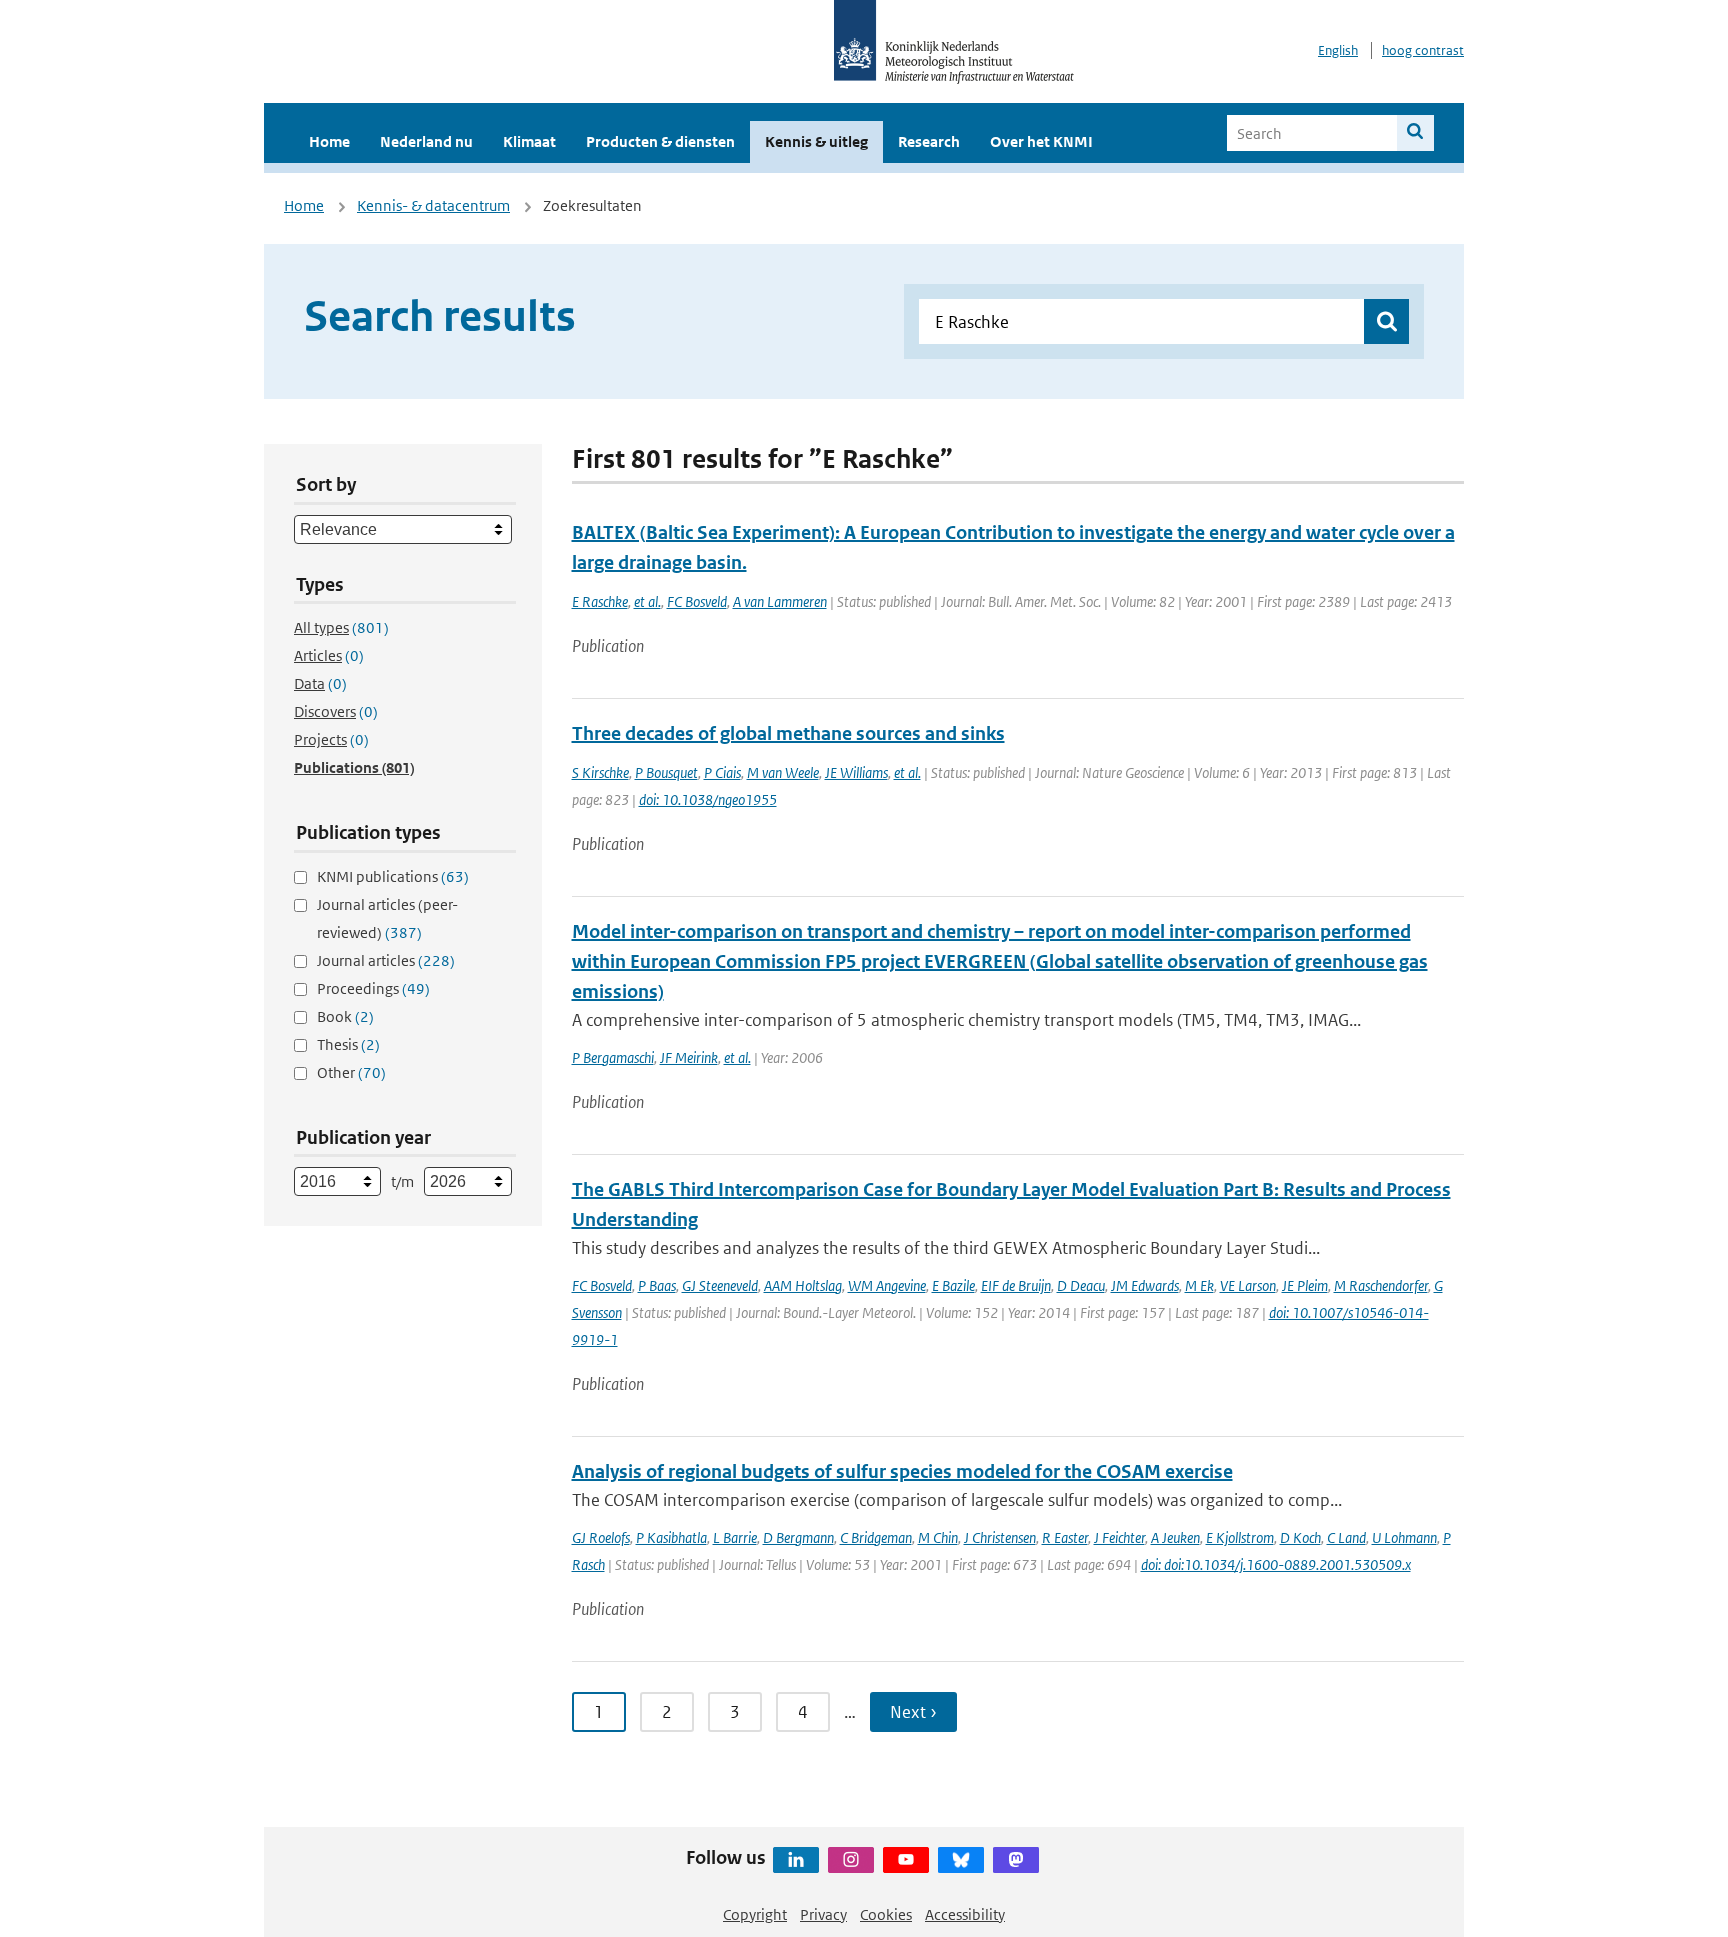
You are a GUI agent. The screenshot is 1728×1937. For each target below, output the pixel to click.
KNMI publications (393, 876)
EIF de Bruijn (1016, 1285)
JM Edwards (1145, 1285)
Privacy (823, 1914)
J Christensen (1000, 1537)
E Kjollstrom (1240, 1537)
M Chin (938, 1537)
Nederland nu (426, 141)
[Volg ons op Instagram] (851, 1860)
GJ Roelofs (601, 1537)
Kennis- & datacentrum (433, 205)
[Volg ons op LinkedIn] (796, 1860)
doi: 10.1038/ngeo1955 (708, 799)
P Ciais (722, 772)
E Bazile (953, 1285)
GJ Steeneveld (720, 1285)
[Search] (1415, 133)
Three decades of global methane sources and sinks (788, 733)
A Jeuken (1175, 1537)
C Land (1346, 1537)
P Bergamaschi (613, 1057)
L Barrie (735, 1537)
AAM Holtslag (803, 1285)
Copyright (755, 1914)
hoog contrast (1423, 50)
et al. (647, 601)
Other (351, 1072)
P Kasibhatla (671, 1537)
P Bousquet (666, 772)
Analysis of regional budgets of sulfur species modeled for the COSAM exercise (902, 1471)
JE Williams (856, 772)
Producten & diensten (660, 141)
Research (929, 141)
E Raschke (600, 601)
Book (345, 1016)
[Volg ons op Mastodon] (1016, 1860)
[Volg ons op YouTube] (906, 1860)
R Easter (1065, 1537)
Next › (913, 1712)
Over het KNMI (1041, 141)
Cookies (886, 1914)
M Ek (1199, 1285)
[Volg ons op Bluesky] (961, 1860)
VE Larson (1248, 1285)
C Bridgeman (876, 1537)
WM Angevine (887, 1285)
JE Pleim (1305, 1285)
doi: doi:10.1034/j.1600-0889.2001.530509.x (1276, 1564)
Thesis (348, 1044)
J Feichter (1119, 1537)
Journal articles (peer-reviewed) (387, 918)
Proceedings (373, 988)
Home (329, 141)
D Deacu (1081, 1285)
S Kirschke (600, 772)
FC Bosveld (697, 601)
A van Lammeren (780, 601)
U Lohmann (1404, 1537)
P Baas (657, 1285)
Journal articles (386, 960)
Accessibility (965, 1914)
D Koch (1300, 1537)
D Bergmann (798, 1537)
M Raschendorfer (1381, 1285)
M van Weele (783, 772)
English (1338, 50)
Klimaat (529, 141)
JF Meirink (689, 1057)
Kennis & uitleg (816, 141)
